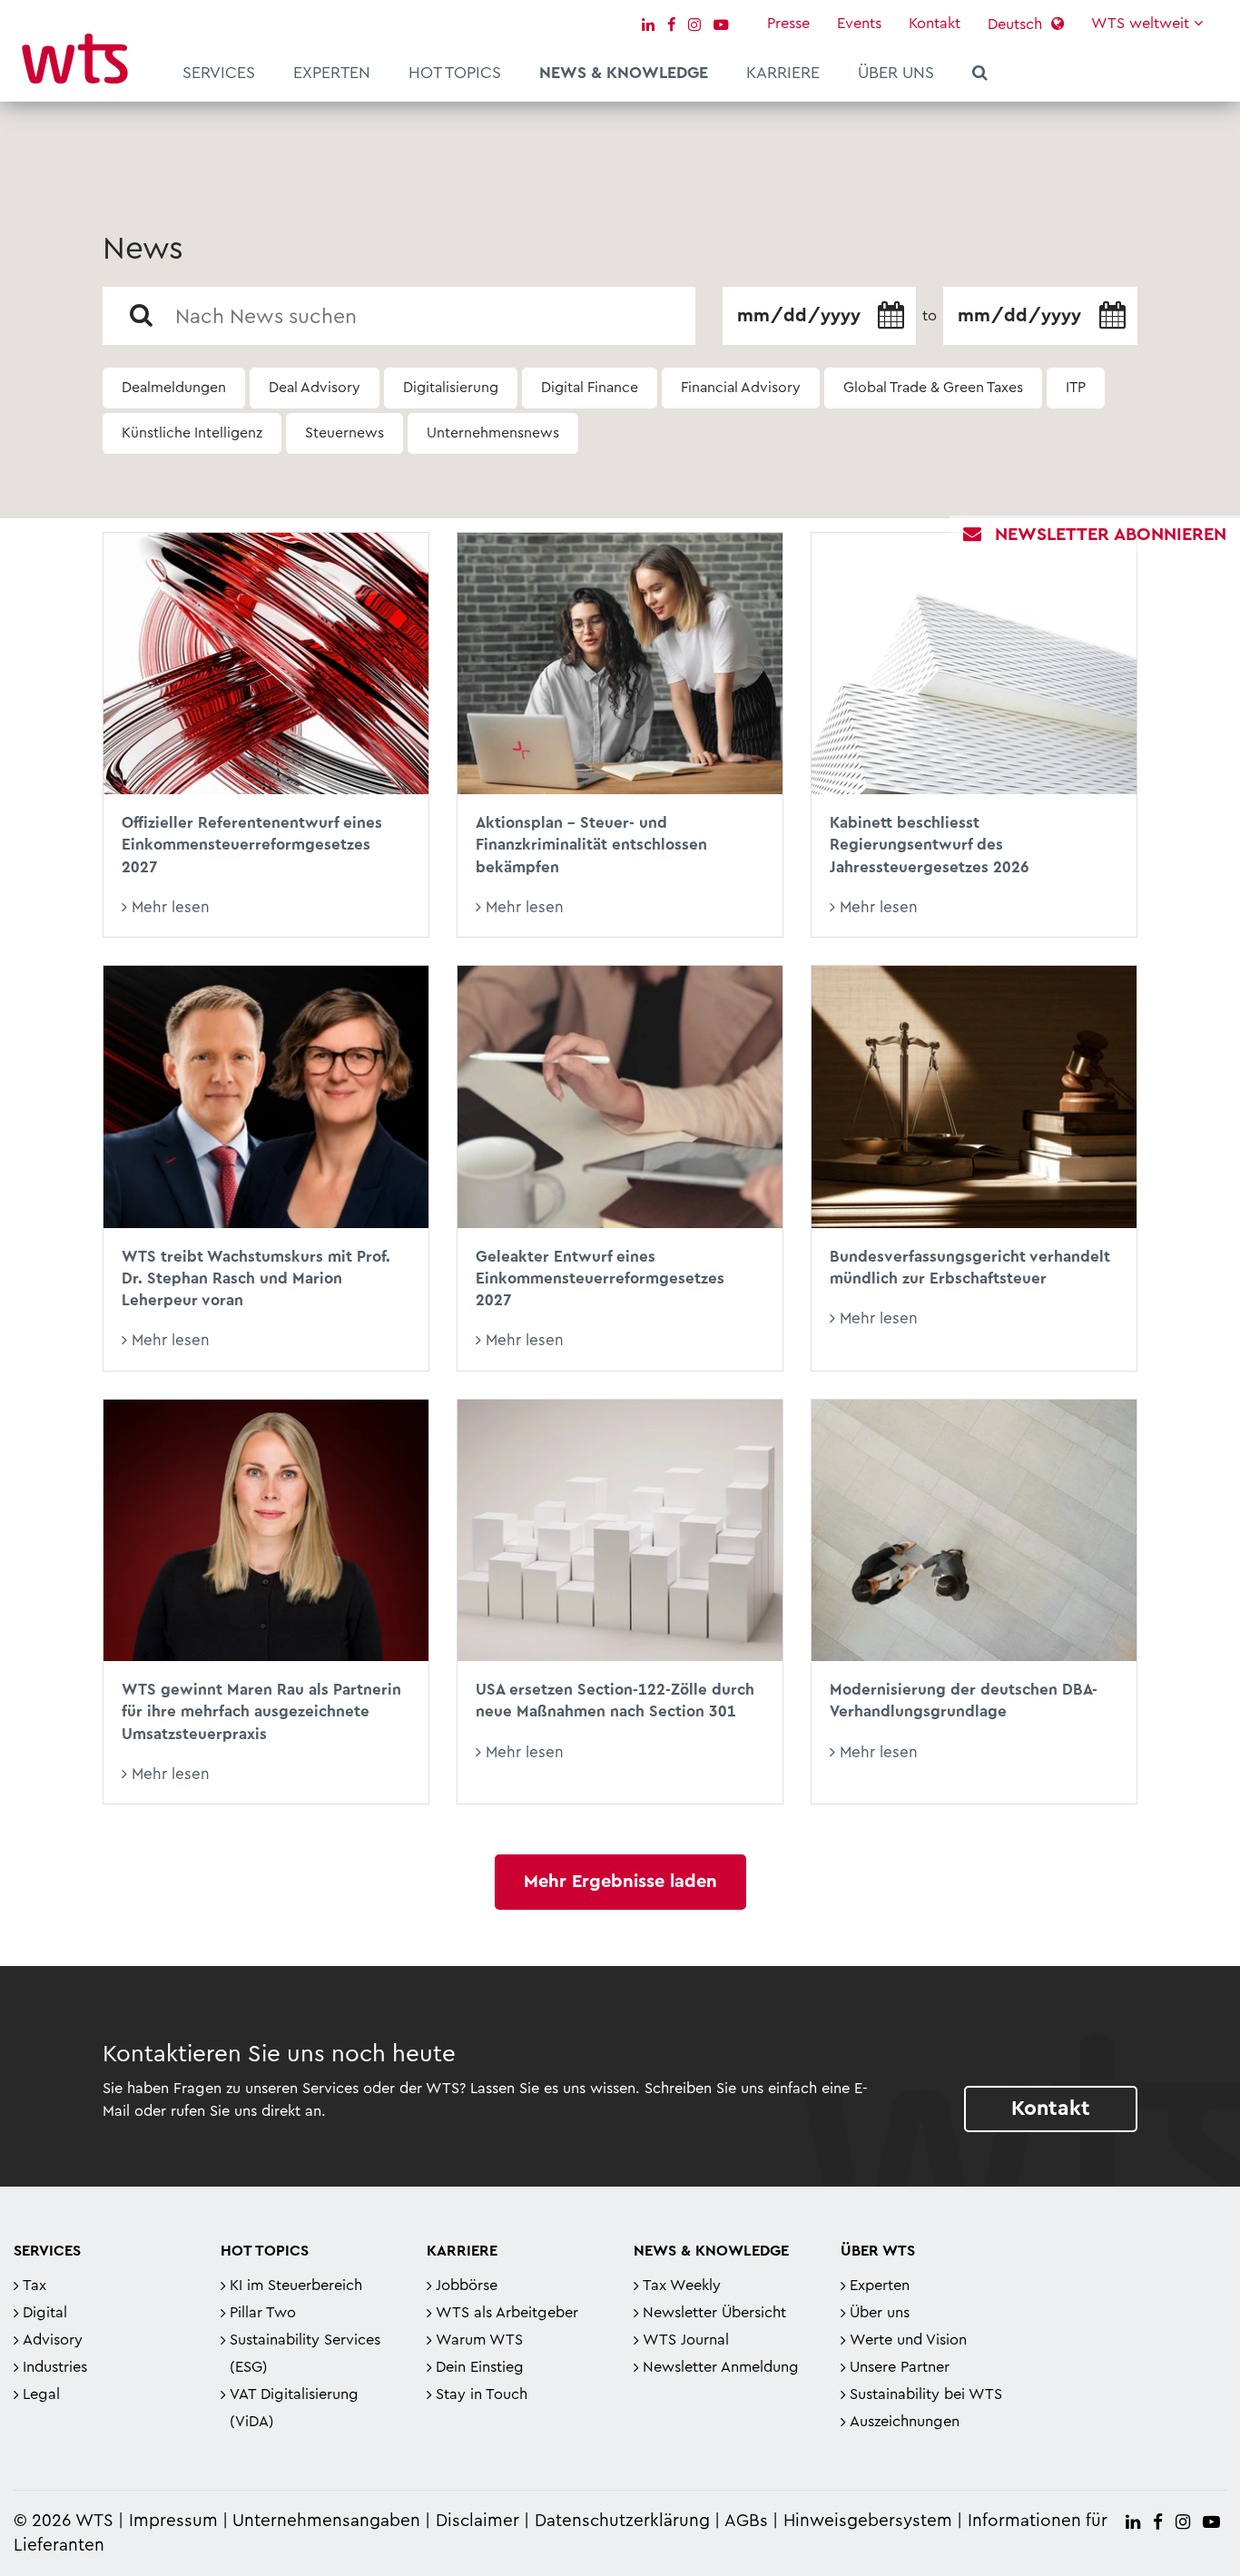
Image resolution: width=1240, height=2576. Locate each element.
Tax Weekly (682, 2286)
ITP (1076, 388)
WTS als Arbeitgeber (507, 2313)
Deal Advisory (315, 388)
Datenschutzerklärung (622, 2521)
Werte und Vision (908, 2340)
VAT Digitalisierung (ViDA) (294, 2408)
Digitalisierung (451, 388)
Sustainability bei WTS (926, 2394)
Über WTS (878, 2251)
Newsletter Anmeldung (721, 2367)
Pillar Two (263, 2313)
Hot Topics (455, 73)
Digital (45, 2313)
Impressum (173, 2521)
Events (859, 24)
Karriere (783, 73)
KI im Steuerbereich (296, 2286)
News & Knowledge (624, 73)
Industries (55, 2367)
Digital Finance (590, 388)
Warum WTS (479, 2340)
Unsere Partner (900, 2367)
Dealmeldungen (174, 388)
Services (219, 73)
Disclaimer (477, 2521)
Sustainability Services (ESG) (305, 2354)
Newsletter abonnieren (1111, 535)
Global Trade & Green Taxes (933, 388)
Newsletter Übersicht (714, 2313)
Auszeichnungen (905, 2422)
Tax (34, 2286)
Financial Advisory (741, 388)
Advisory (53, 2340)
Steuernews (344, 433)
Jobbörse (467, 2286)
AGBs (746, 2521)
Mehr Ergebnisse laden (620, 1882)
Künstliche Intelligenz (192, 433)
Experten (332, 73)
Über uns (896, 73)
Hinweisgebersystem (868, 2521)
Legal (41, 2394)
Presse (788, 24)
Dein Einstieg (480, 2367)
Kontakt (935, 24)
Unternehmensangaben (329, 2521)
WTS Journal (686, 2340)
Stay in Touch (482, 2394)
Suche (980, 75)
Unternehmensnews (493, 433)
